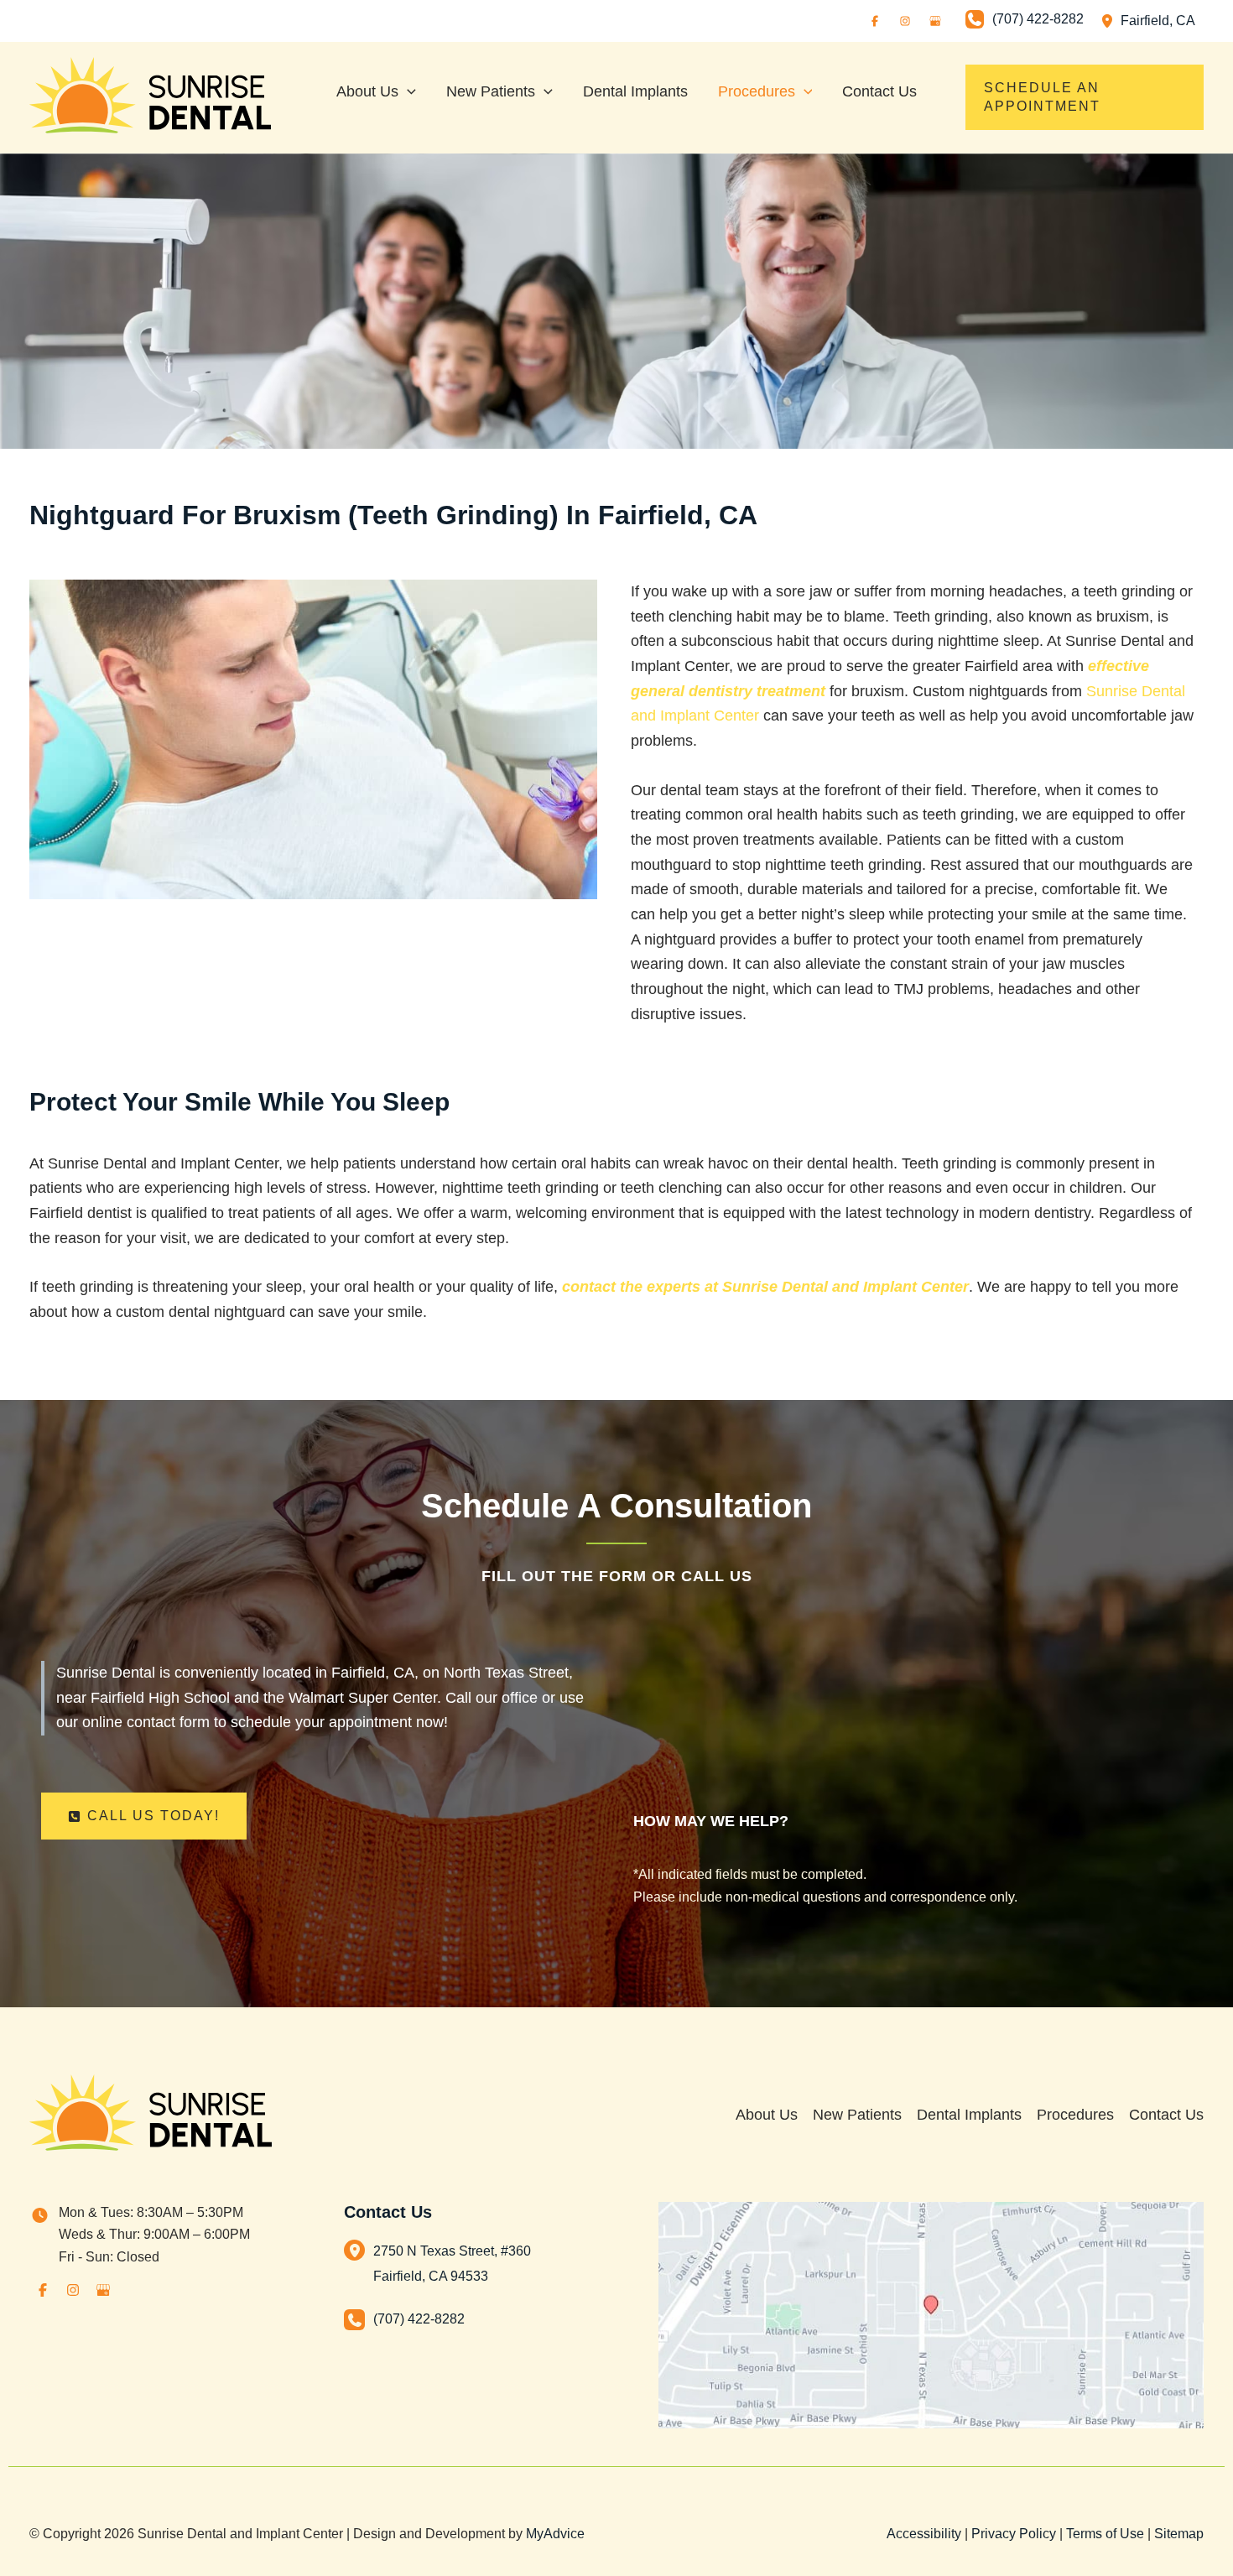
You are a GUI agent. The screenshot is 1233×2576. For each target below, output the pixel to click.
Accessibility (924, 2534)
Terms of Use (1105, 2534)
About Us (767, 2115)
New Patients (857, 2115)
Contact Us (1166, 2115)
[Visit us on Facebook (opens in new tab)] (875, 21)
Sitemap (1179, 2534)
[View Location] (1111, 21)
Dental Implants (969, 2115)
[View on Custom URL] (931, 2314)
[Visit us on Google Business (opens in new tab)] (935, 21)
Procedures (1075, 2115)
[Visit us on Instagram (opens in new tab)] (905, 21)
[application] (407, 91)
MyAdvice (555, 2534)
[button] (1085, 97)
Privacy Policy (1014, 2534)
